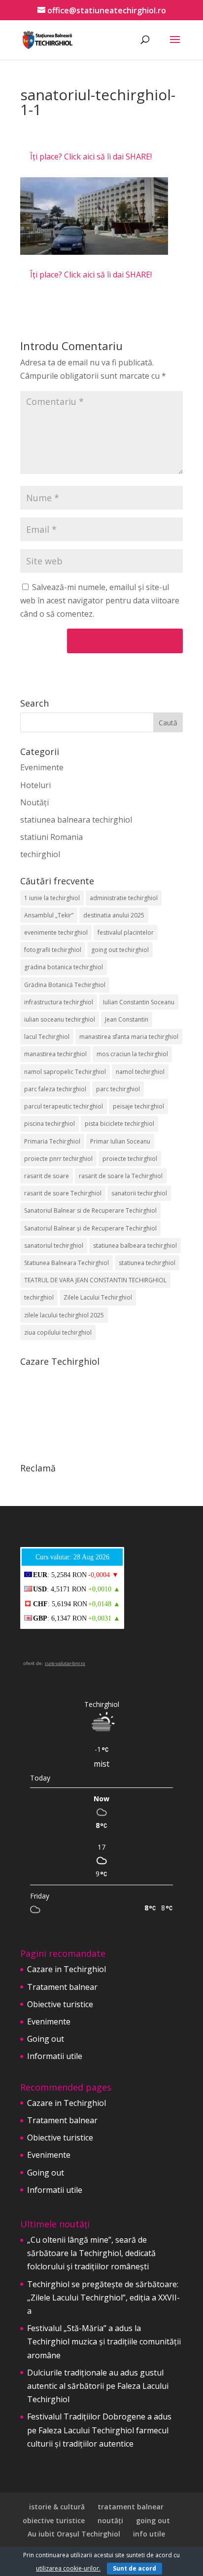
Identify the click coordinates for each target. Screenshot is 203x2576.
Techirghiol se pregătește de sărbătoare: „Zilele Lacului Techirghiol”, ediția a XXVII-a (103, 2298)
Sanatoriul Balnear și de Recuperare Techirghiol (90, 1228)
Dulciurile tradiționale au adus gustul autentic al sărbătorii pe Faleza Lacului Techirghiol (98, 2386)
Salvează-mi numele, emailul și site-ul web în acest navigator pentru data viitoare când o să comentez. (100, 600)
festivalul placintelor (126, 932)
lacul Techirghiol (47, 1037)
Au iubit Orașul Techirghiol (74, 2534)
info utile (149, 2534)
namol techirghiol (140, 1072)
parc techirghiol (118, 1089)
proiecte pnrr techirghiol (58, 1159)
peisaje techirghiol (138, 1106)
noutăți (110, 2520)
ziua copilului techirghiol (58, 1332)
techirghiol (40, 854)
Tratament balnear (62, 1987)
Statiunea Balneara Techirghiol (67, 1263)
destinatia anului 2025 (114, 915)
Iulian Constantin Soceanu (139, 1002)
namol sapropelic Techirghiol (65, 1072)
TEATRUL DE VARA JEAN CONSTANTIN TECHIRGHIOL (95, 1280)
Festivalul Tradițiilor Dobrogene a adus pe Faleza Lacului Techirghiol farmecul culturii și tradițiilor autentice (99, 2430)
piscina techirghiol (50, 1124)
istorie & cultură (57, 2507)
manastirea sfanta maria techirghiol (129, 1037)
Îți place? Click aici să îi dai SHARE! (91, 157)
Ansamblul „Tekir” (49, 915)
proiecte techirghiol (130, 1159)
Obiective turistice (60, 2004)
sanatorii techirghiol (139, 1193)
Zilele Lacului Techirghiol (98, 1297)
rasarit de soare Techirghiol (63, 1193)
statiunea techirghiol (147, 1263)
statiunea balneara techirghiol (76, 820)
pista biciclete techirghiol (119, 1124)
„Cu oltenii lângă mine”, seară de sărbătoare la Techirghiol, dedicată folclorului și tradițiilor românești (91, 2253)
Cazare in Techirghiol (67, 1969)
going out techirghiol (120, 950)
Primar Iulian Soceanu (120, 1141)
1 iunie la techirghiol (52, 898)
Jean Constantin (127, 1019)
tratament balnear (131, 2507)
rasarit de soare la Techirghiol (121, 1176)
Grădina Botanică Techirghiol (65, 985)
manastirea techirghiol (55, 1054)
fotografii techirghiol (53, 950)
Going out (46, 2039)
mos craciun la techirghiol (132, 1054)
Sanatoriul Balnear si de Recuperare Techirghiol (90, 1210)
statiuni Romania (51, 837)
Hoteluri (35, 785)
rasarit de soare (47, 1176)
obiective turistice (54, 2520)
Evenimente (42, 767)
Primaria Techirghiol (52, 1141)
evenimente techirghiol (56, 932)
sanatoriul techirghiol (54, 1246)
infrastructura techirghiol (59, 1002)
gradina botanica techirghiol (64, 967)
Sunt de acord (135, 2568)
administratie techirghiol (124, 898)
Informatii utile (55, 2056)
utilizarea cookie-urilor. (68, 2568)
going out (153, 2520)
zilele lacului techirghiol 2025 (64, 1315)
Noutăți (34, 802)
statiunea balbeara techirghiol (135, 1246)
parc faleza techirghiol (55, 1089)
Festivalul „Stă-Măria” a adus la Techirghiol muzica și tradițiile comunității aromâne (104, 2341)
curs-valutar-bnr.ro (65, 1663)
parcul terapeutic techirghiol (64, 1106)
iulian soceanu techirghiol (60, 1019)
